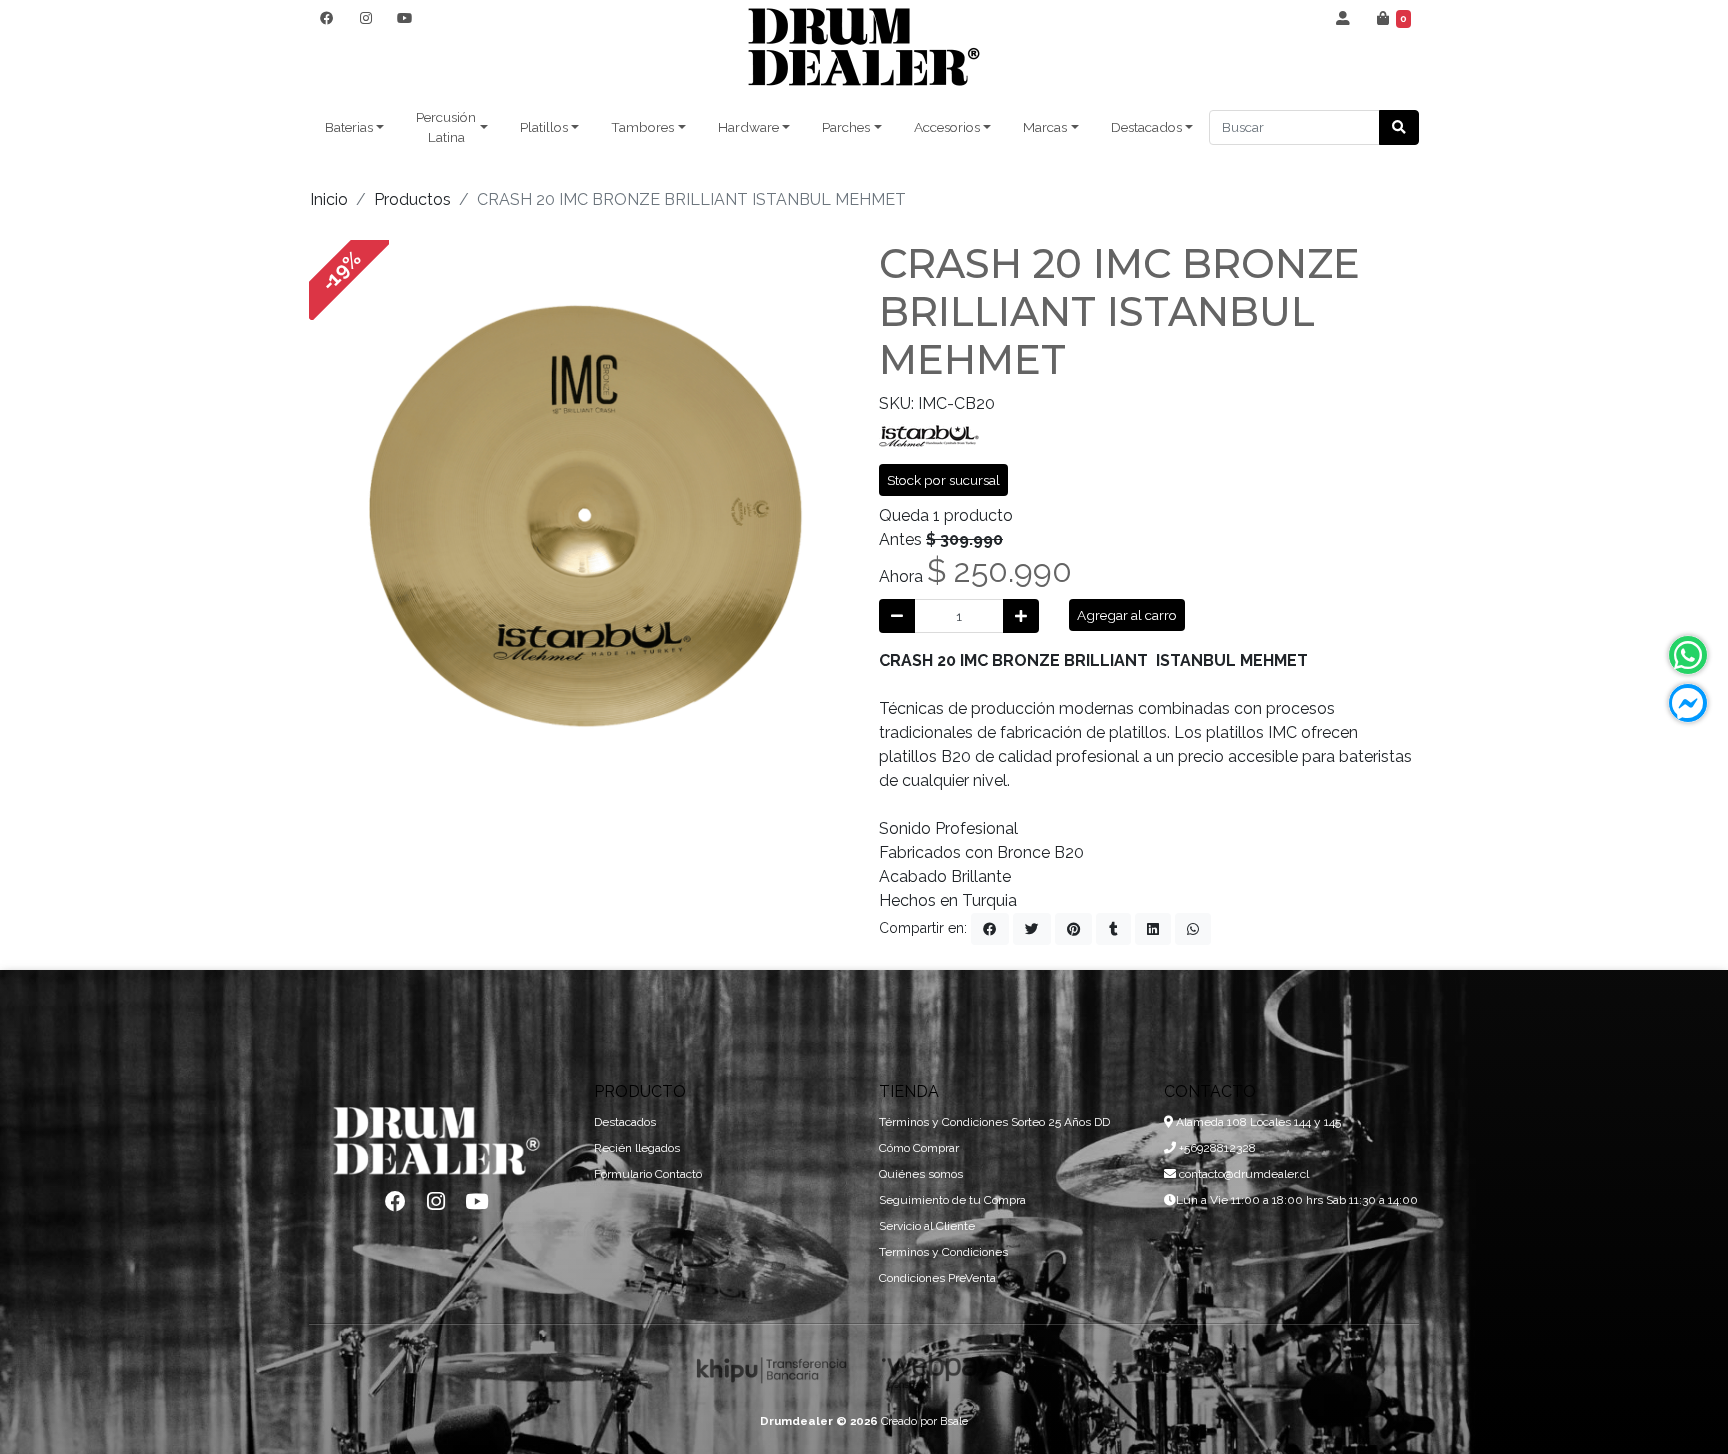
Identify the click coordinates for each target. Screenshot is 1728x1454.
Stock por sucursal (943, 480)
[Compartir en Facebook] (990, 929)
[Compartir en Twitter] (1032, 929)
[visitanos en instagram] (365, 18)
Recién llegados (637, 1148)
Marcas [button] (1045, 127)
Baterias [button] (349, 127)
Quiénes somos (921, 1174)
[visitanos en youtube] (404, 18)
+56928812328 (1216, 1148)
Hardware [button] (748, 127)
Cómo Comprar (919, 1148)
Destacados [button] (1146, 127)
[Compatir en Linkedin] (1153, 929)
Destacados (625, 1122)
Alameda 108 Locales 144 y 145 (1257, 1122)
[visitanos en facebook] (326, 18)
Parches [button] (846, 127)
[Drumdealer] (864, 47)
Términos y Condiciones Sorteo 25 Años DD (994, 1122)
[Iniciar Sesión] (1343, 18)
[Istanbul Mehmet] (929, 434)
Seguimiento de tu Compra (952, 1200)
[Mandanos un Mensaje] (1688, 703)
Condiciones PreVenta (937, 1278)
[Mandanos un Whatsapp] (1688, 655)
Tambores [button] (642, 127)
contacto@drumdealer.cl (1242, 1174)
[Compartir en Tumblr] (1113, 929)
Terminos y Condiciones (943, 1252)
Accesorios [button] (947, 127)
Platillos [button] (544, 127)
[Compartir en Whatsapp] (1193, 929)
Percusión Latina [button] (446, 127)
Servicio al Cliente (927, 1226)
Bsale (954, 1421)
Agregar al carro (1127, 615)
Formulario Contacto (648, 1174)
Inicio (329, 199)
